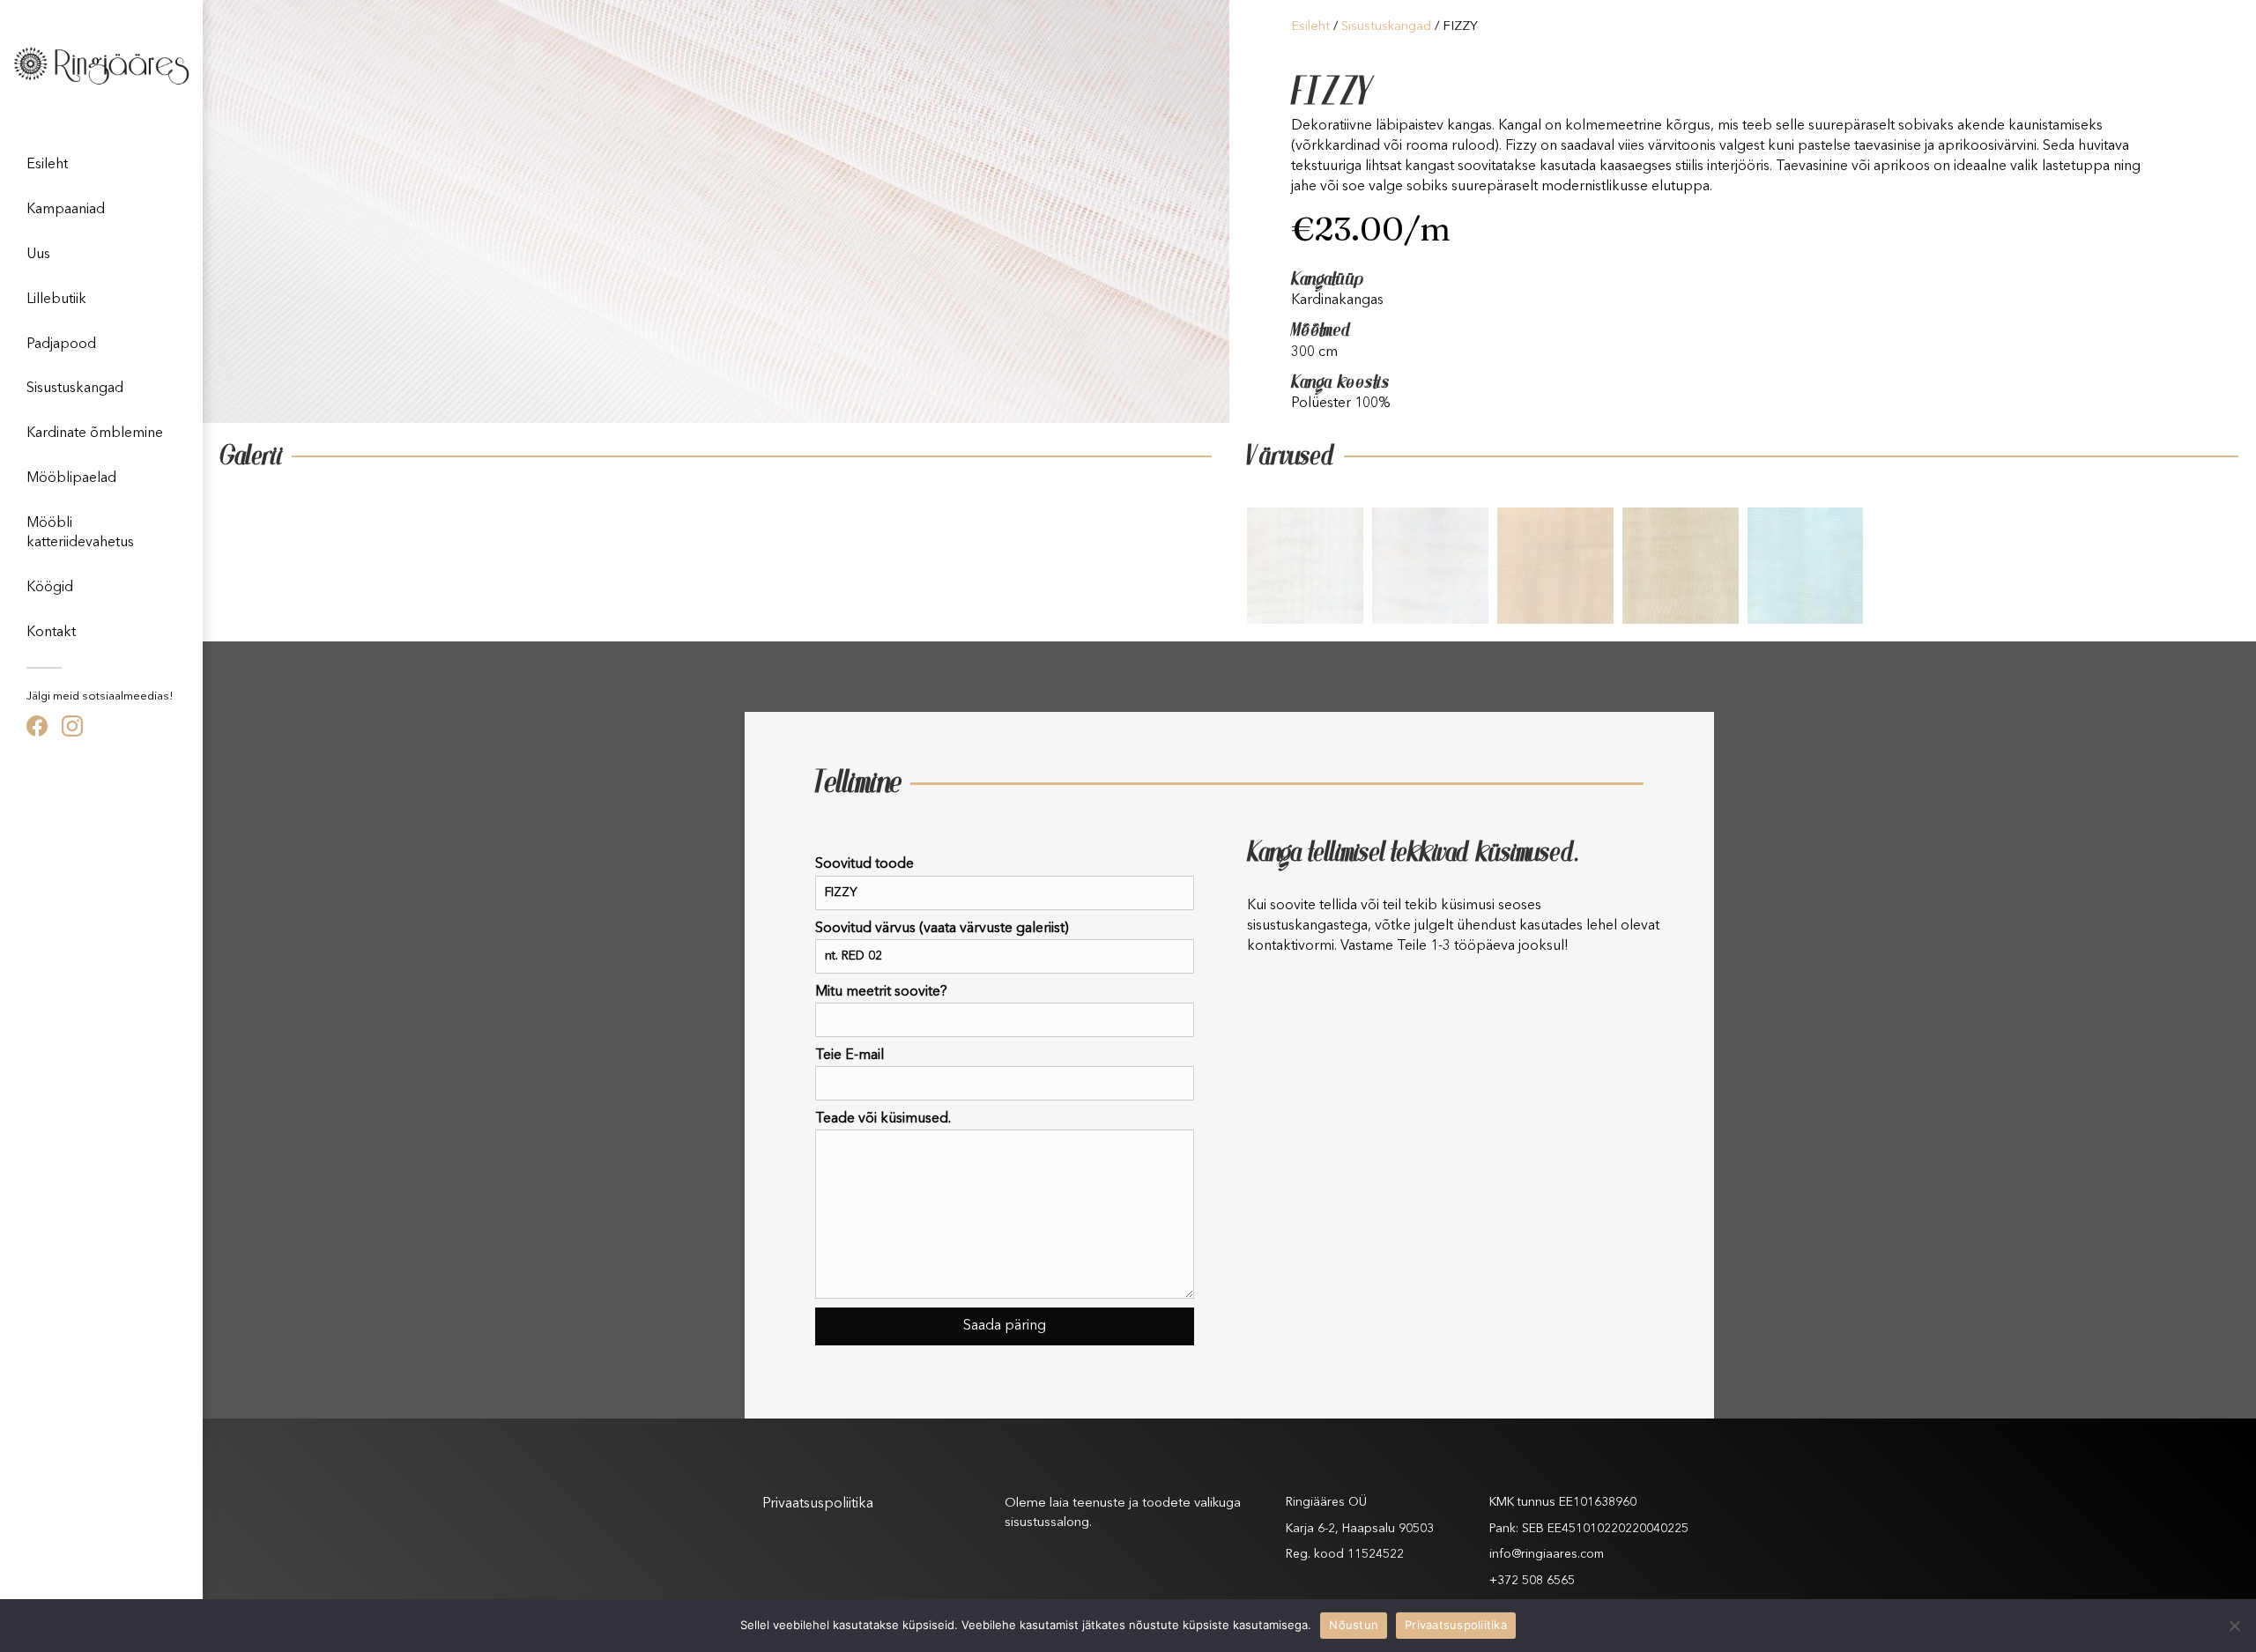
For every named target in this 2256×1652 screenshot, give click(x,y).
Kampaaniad (66, 210)
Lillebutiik (56, 300)
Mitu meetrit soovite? (881, 992)
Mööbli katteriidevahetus (80, 533)
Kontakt (51, 633)
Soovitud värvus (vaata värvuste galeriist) (942, 929)
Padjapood (61, 344)
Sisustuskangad (75, 389)
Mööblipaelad (71, 478)
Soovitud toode (865, 864)
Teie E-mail (850, 1056)
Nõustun (1354, 1625)
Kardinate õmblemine (95, 433)
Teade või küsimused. (883, 1119)
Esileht (47, 165)
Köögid (50, 588)
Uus (38, 255)
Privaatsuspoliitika (818, 1504)
